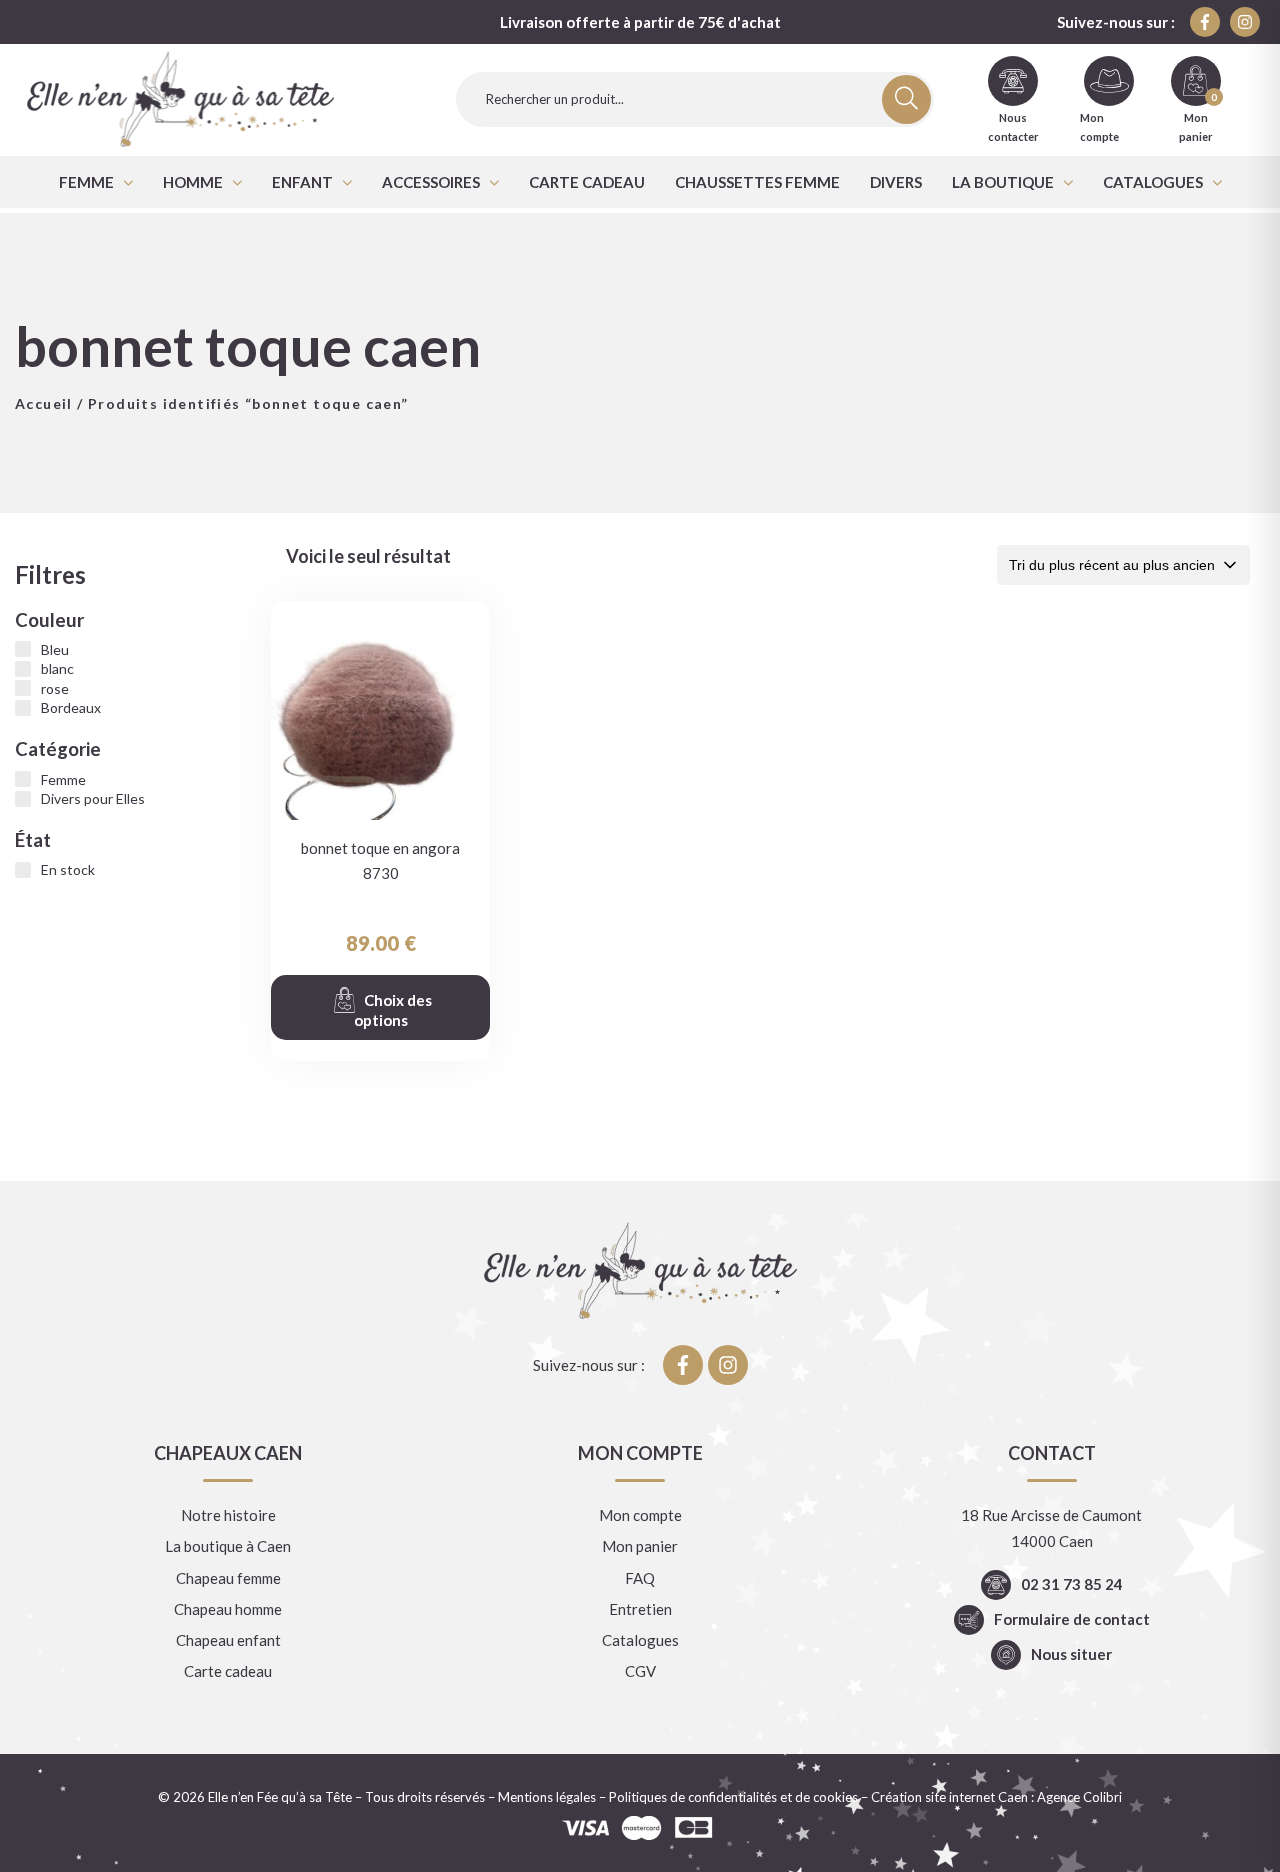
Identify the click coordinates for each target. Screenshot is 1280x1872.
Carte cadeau (587, 182)
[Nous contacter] (1013, 81)
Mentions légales (547, 1797)
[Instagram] (1245, 22)
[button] (96, 182)
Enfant (302, 182)
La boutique (1003, 182)
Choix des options (393, 1010)
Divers (896, 182)
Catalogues (1153, 182)
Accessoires (431, 182)
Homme (193, 182)
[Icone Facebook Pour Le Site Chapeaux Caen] (1205, 22)
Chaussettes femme (757, 182)
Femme (86, 182)
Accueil (44, 403)
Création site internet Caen (949, 1797)
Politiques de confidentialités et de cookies (733, 1797)
